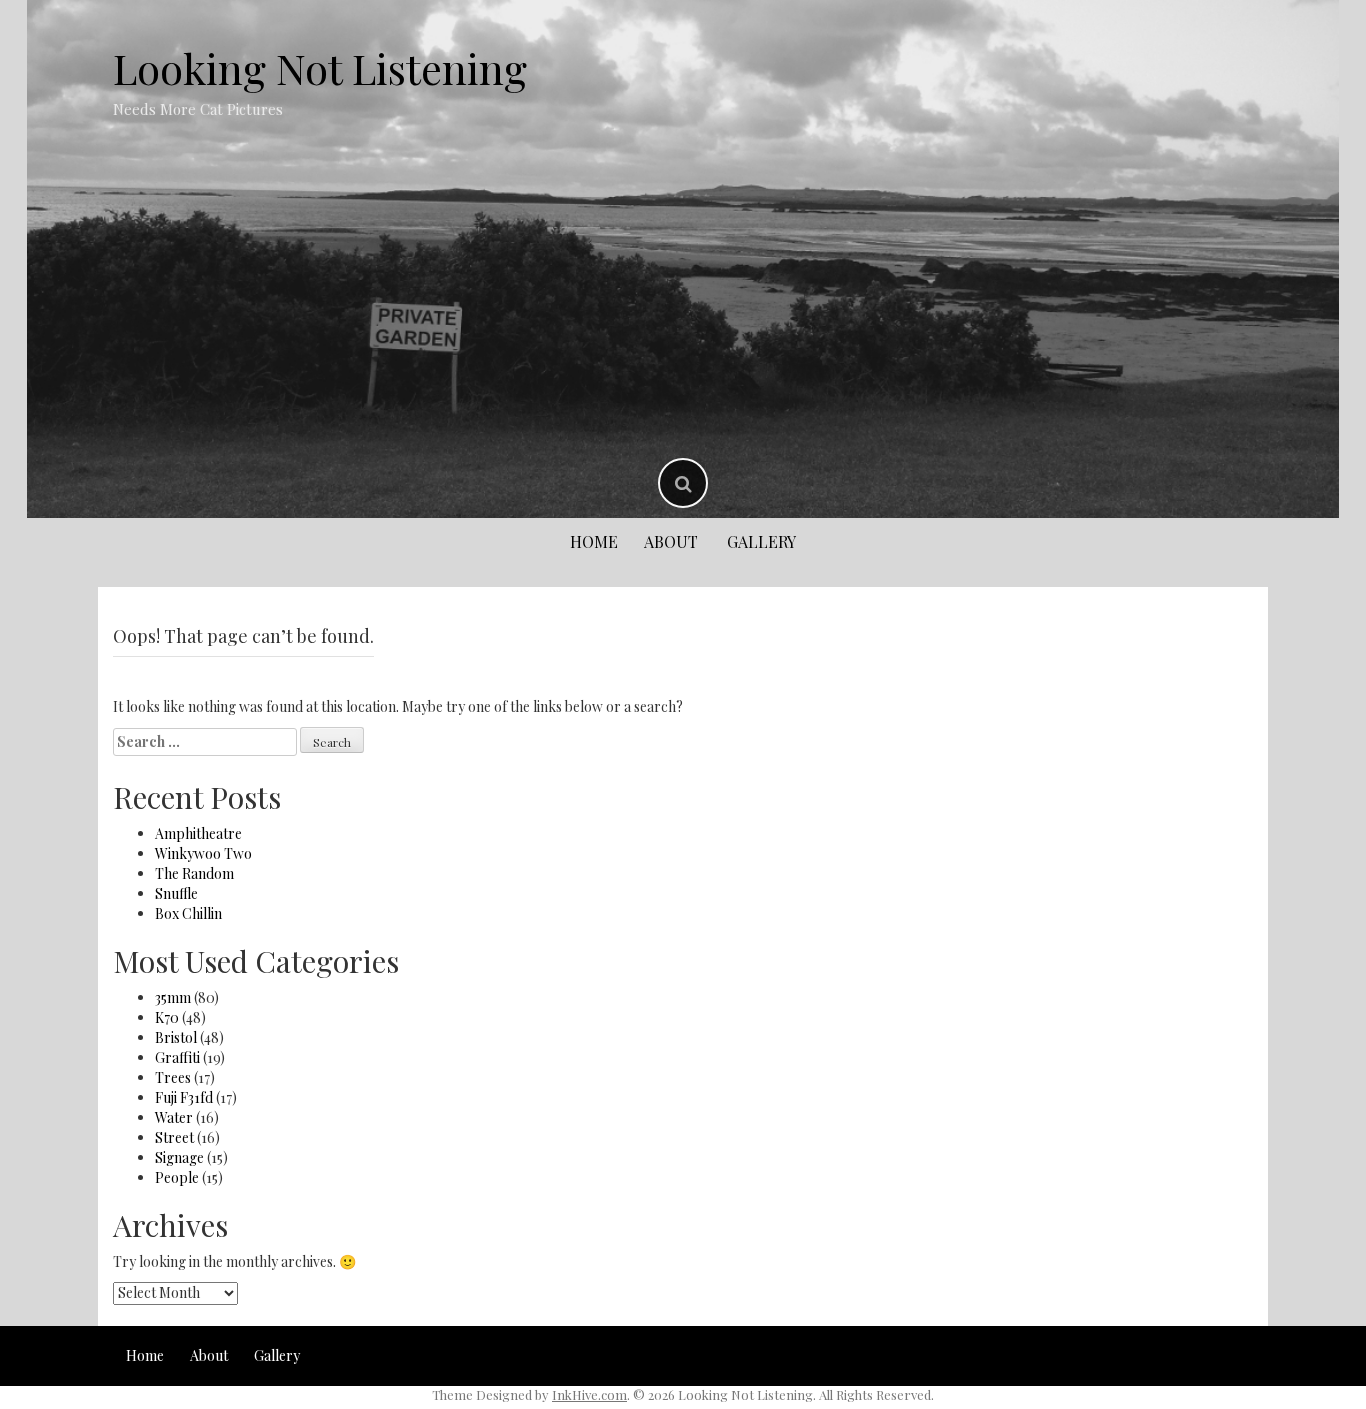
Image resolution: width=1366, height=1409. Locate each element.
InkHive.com (589, 1394)
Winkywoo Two (203, 853)
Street (174, 1137)
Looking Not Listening (320, 68)
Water (174, 1117)
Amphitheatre (198, 833)
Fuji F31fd (184, 1097)
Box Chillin (188, 913)
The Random (194, 873)
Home (594, 541)
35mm (173, 997)
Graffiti (177, 1057)
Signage (179, 1157)
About (671, 541)
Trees (173, 1077)
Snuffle (176, 893)
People (177, 1177)
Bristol (176, 1037)
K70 (167, 1017)
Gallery (761, 541)
